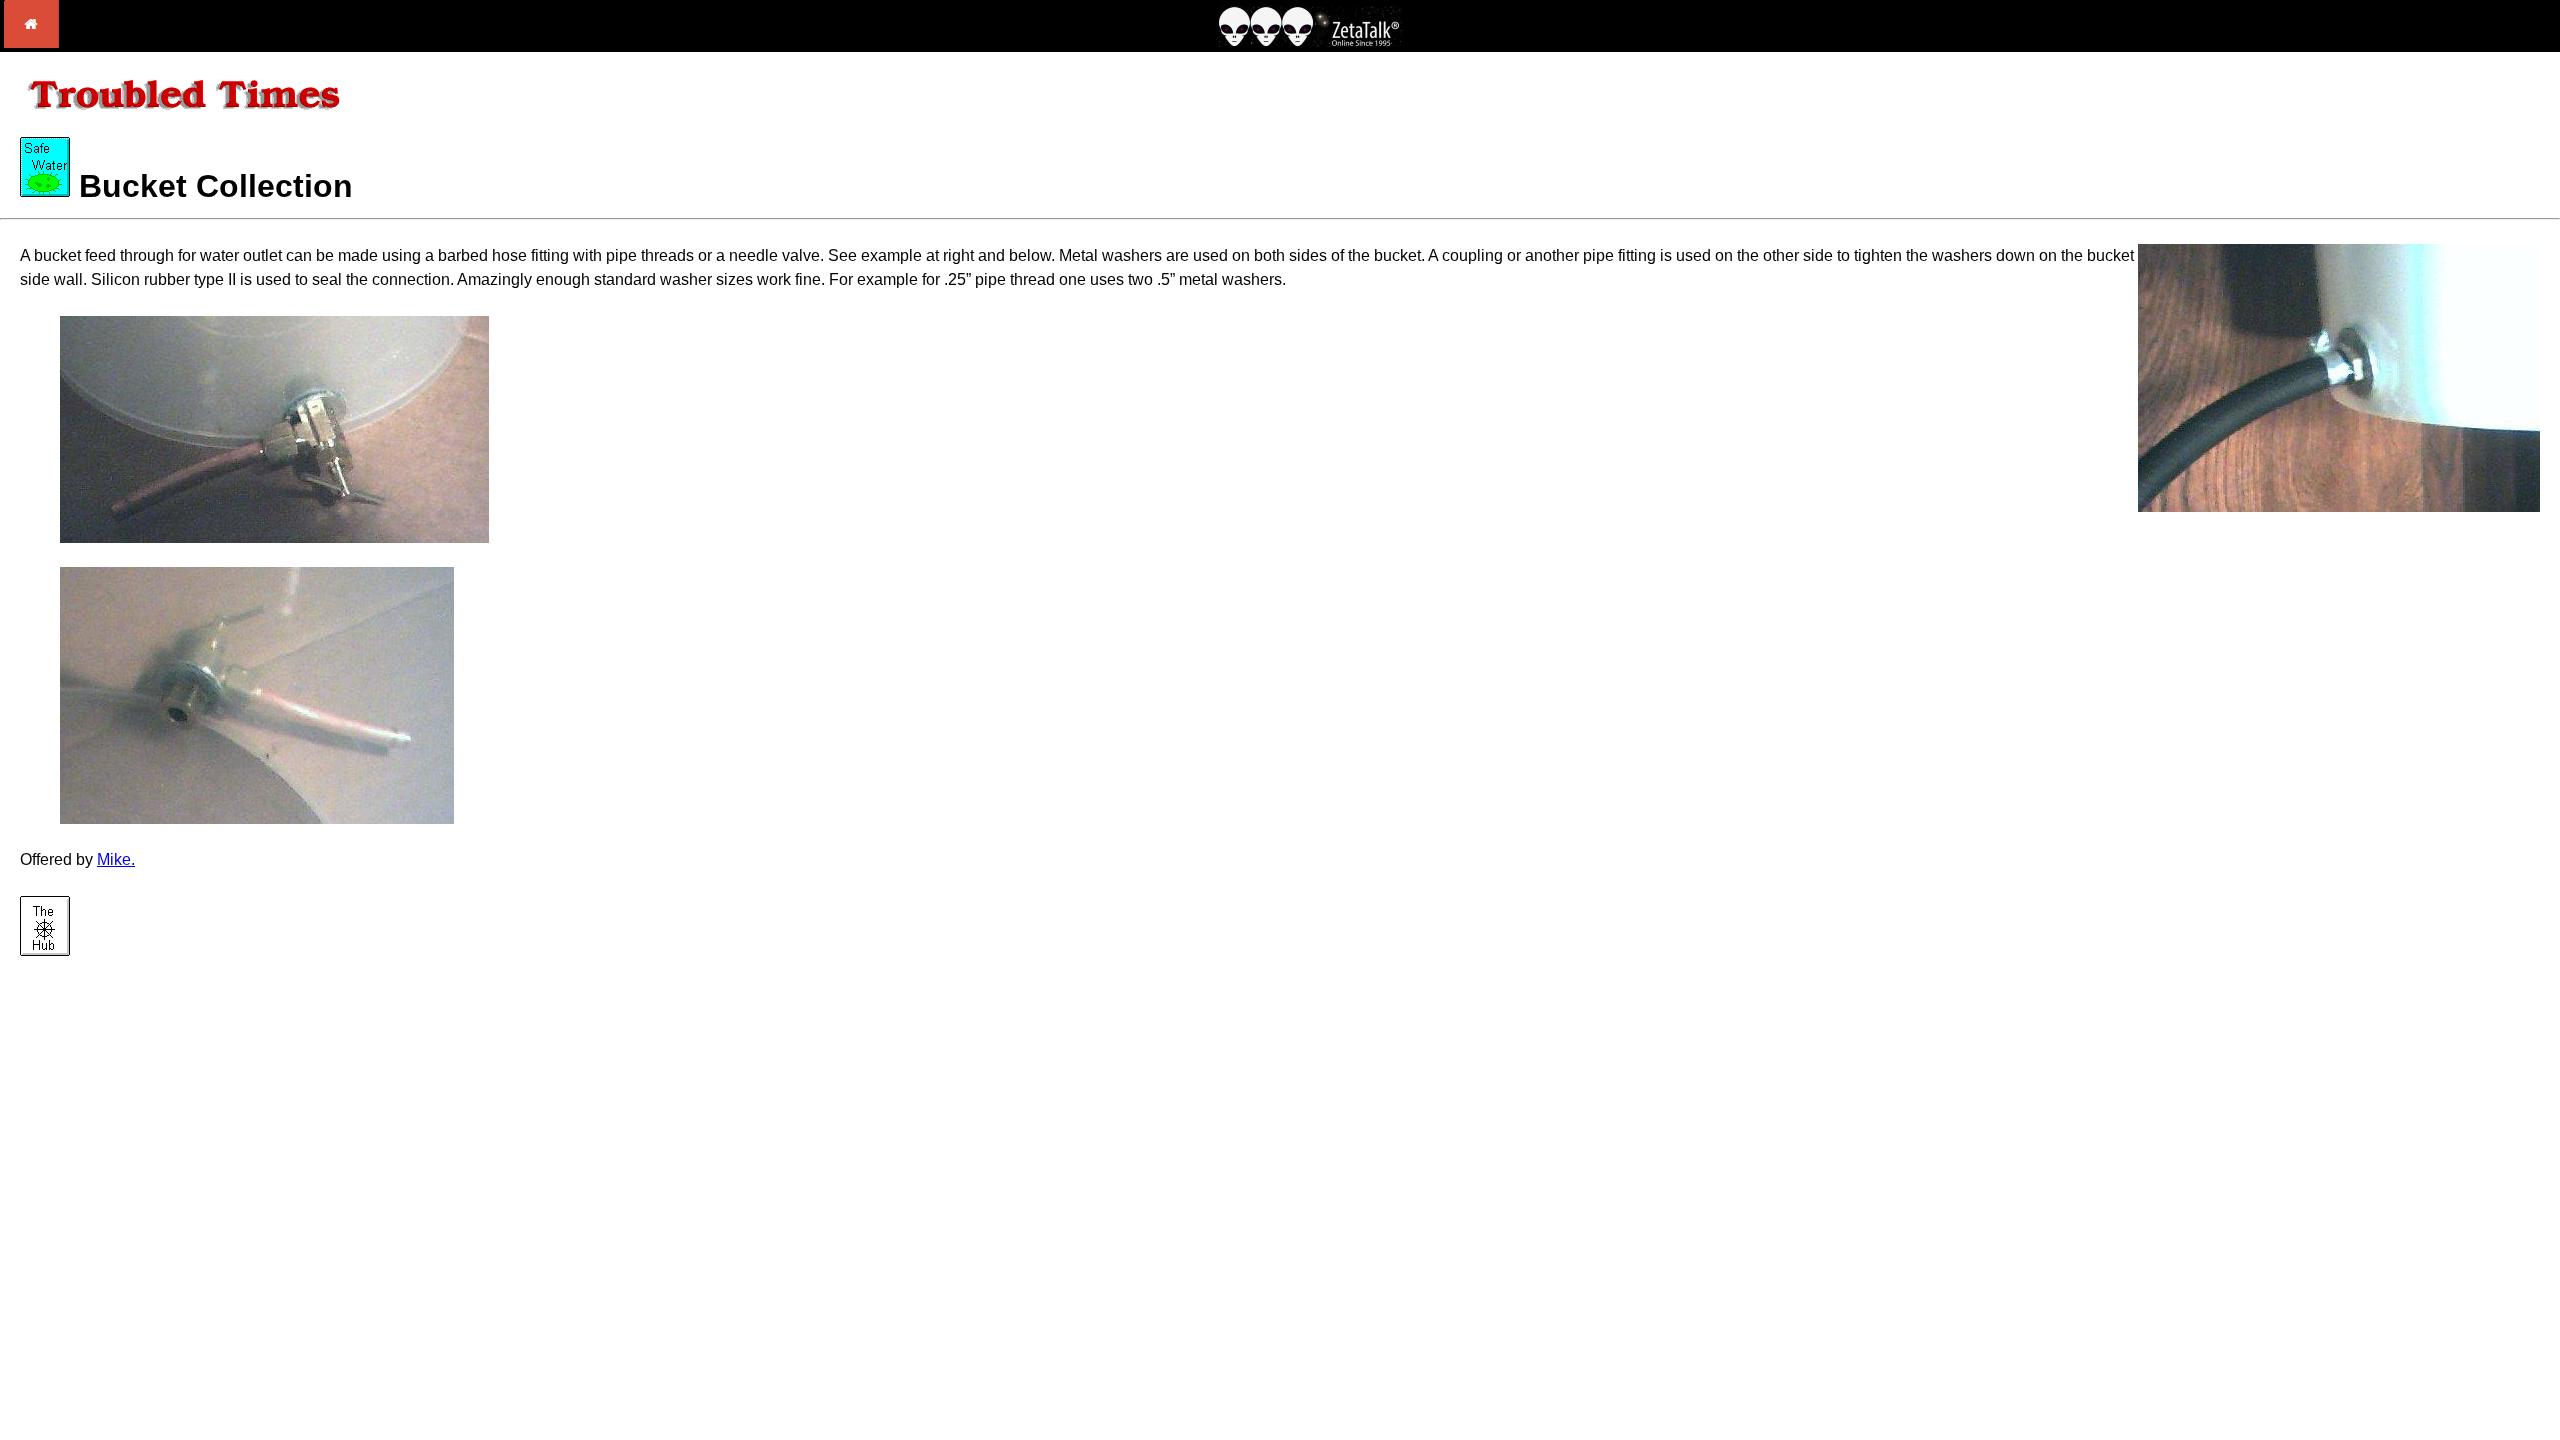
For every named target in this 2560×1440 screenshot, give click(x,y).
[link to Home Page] (31, 42)
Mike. (116, 859)
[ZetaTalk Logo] (1310, 41)
